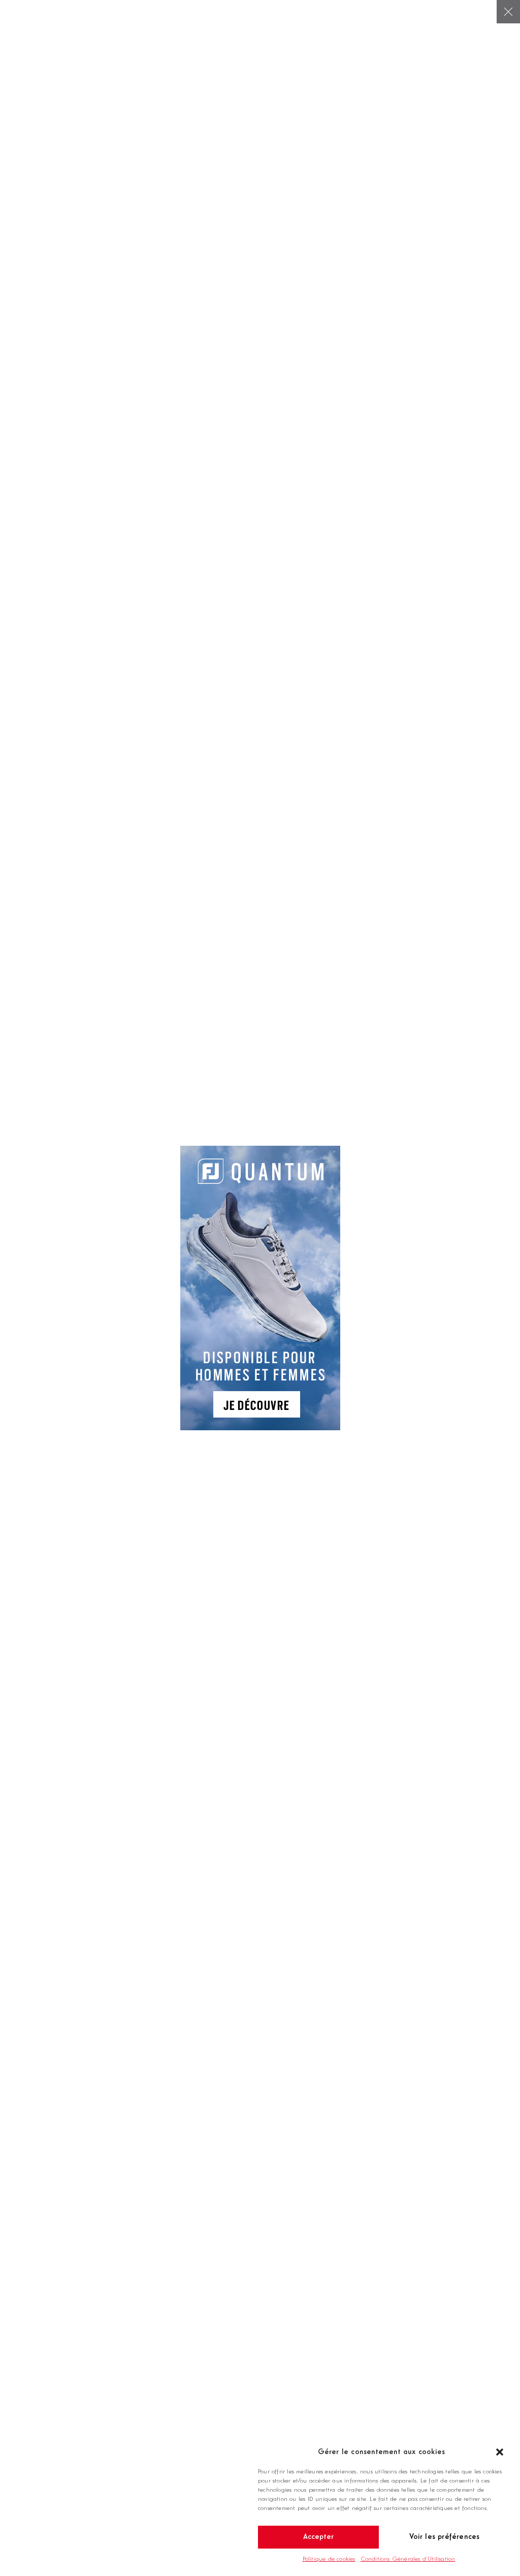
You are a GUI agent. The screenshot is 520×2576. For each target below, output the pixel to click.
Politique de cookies (329, 2559)
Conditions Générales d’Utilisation (408, 2559)
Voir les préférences (445, 2537)
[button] (500, 2452)
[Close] (508, 12)
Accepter (319, 2537)
